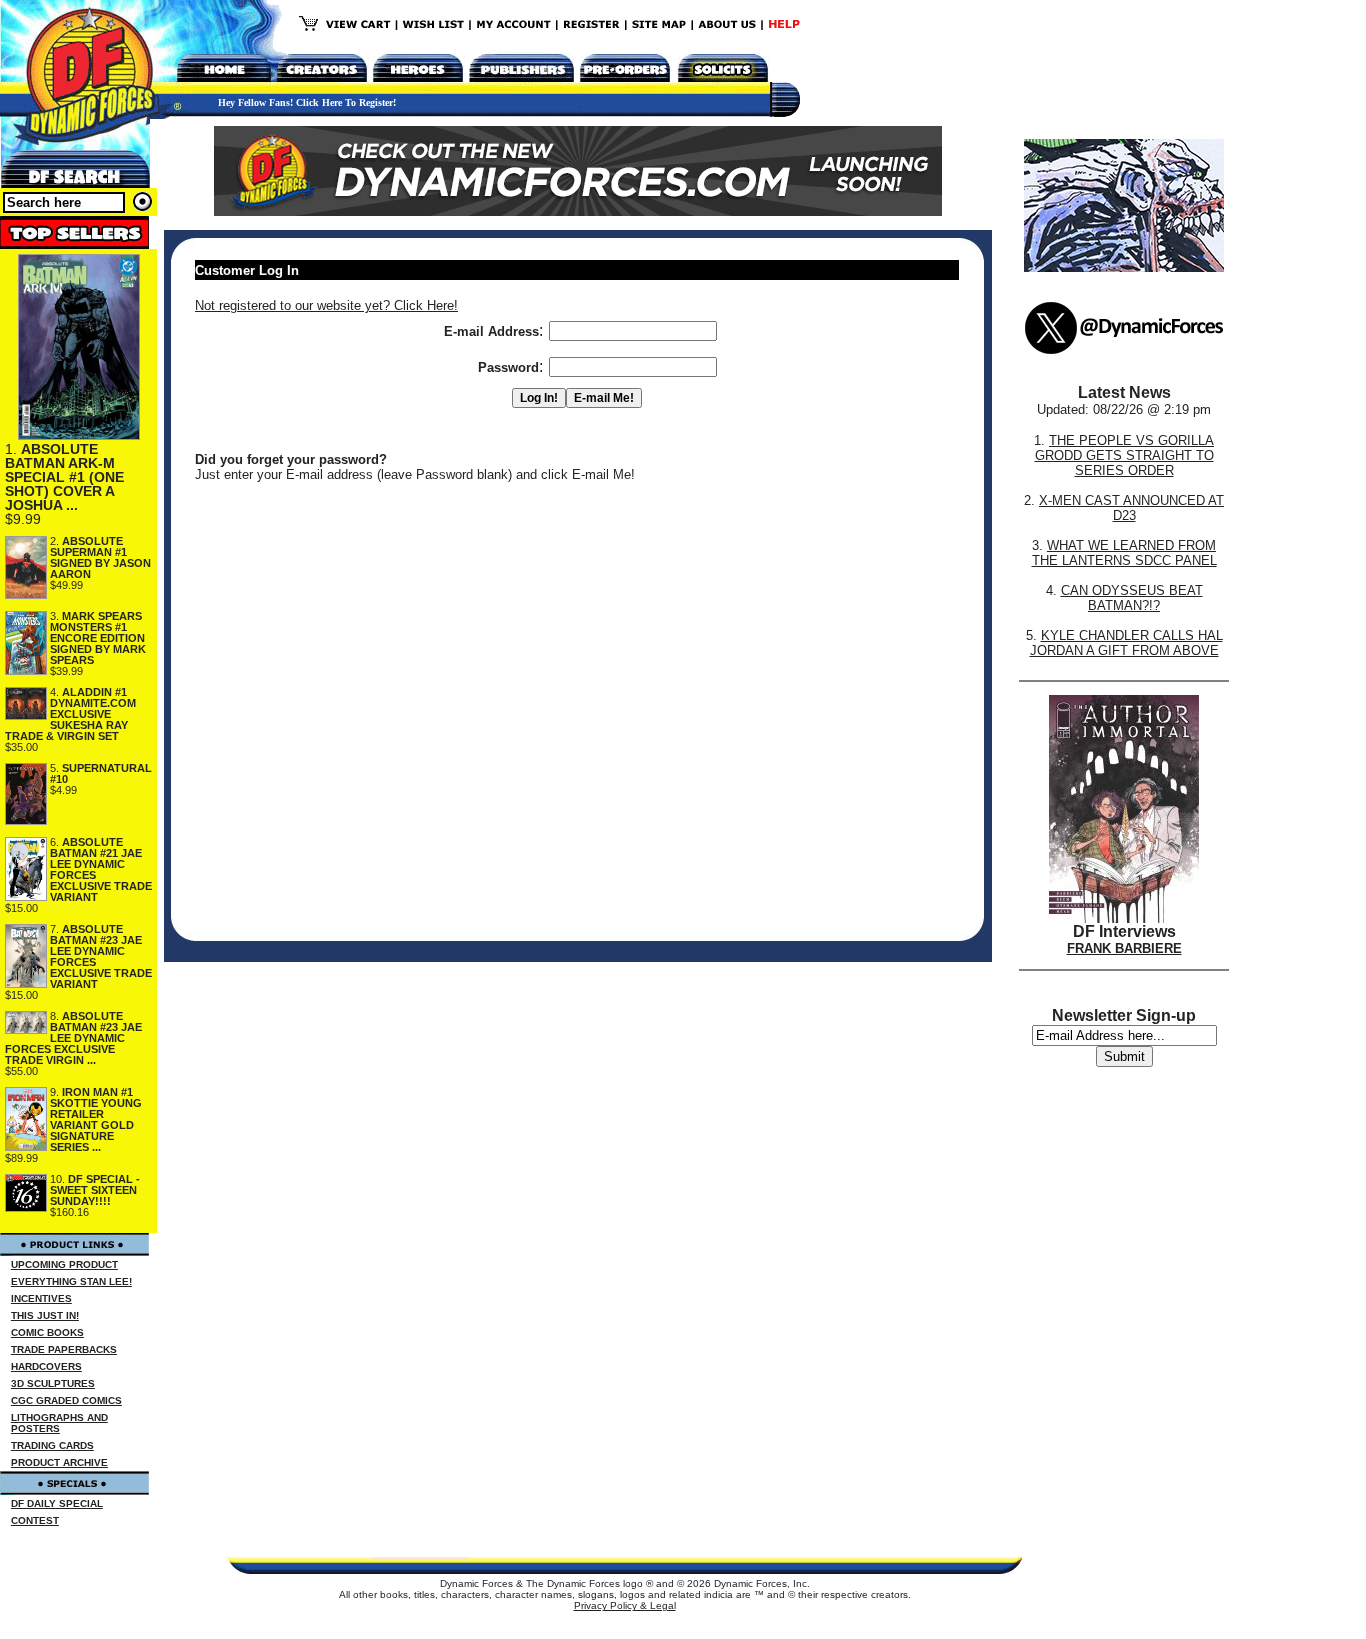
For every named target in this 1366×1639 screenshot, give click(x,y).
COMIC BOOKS (47, 1332)
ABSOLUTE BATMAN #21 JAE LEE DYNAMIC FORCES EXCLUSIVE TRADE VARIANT (101, 869)
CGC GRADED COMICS (66, 1400)
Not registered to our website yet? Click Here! (326, 305)
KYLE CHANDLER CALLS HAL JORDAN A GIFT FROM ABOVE (1126, 643)
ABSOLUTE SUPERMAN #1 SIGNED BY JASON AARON (100, 557)
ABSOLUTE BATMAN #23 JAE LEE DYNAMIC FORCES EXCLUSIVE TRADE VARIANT (101, 956)
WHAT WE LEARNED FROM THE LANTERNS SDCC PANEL (1124, 553)
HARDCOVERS (46, 1366)
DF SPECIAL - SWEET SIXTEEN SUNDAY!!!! (95, 1190)
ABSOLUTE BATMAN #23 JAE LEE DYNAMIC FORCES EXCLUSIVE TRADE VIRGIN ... (73, 1038)
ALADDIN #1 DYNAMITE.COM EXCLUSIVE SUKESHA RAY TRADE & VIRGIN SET (70, 714)
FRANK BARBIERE (1124, 948)
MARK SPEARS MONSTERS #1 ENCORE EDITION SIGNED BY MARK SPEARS (98, 638)
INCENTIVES (41, 1298)
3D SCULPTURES (53, 1383)
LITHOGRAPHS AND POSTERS (59, 1423)
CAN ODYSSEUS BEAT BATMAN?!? (1132, 598)
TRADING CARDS (52, 1445)
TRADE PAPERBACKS (64, 1349)
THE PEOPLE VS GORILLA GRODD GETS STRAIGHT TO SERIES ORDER (1125, 455)
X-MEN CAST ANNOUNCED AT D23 (1131, 508)
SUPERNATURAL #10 (101, 773)
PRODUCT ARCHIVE (59, 1462)
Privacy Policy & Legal (625, 1605)
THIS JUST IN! (45, 1315)
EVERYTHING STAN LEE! (71, 1281)
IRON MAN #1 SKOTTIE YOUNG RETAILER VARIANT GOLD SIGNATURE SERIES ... (96, 1119)
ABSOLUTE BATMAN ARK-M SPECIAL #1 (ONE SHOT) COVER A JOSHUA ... (64, 477)
